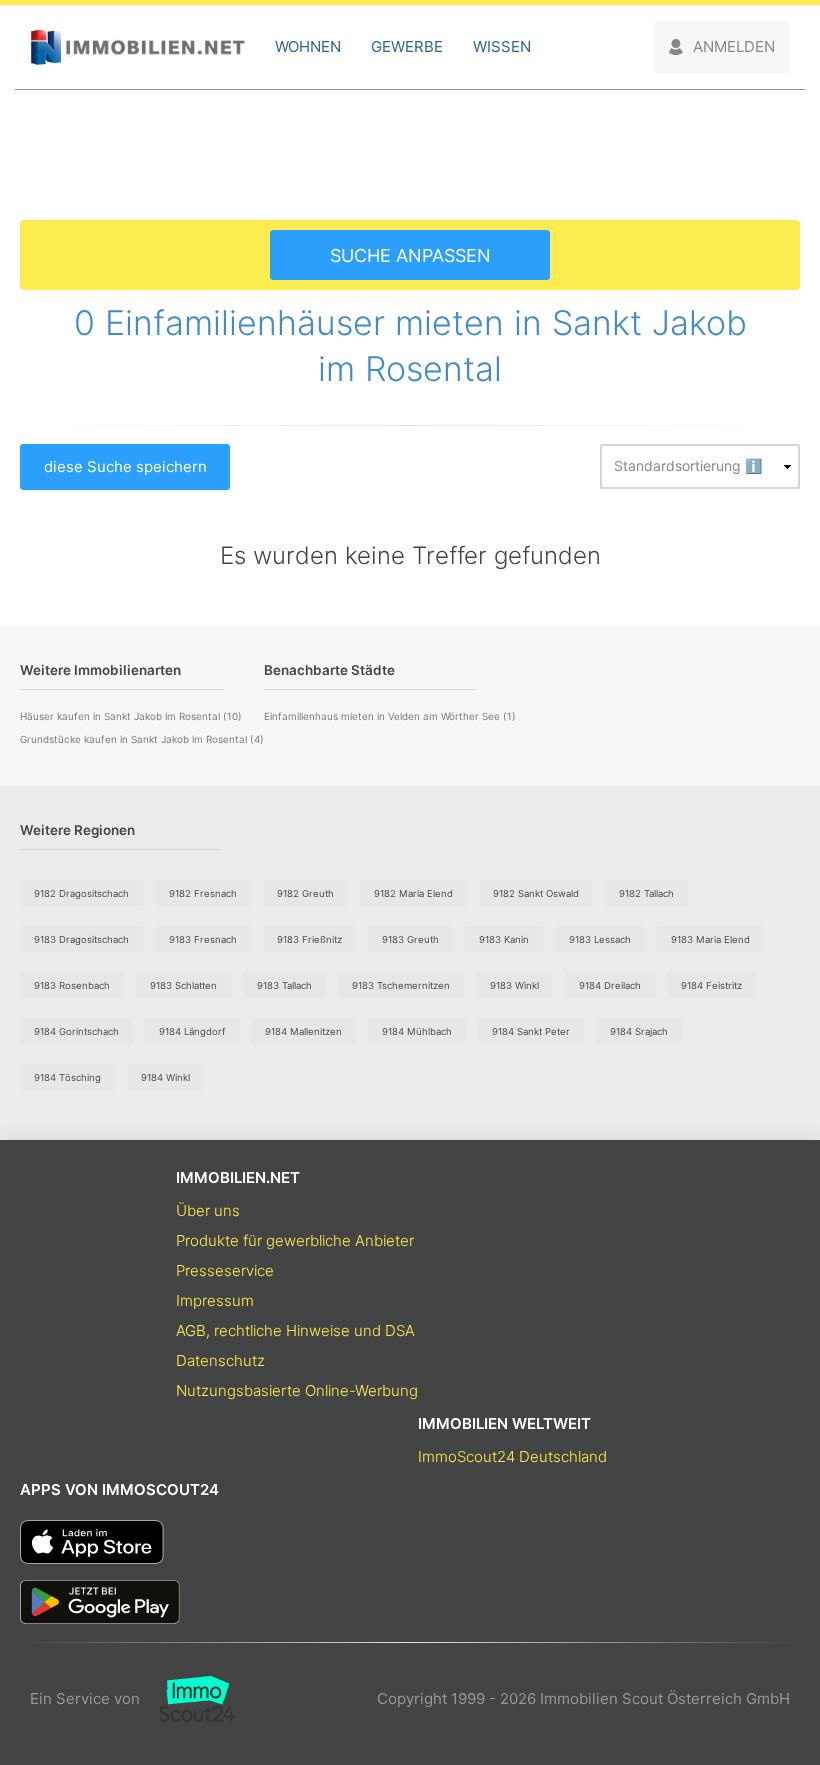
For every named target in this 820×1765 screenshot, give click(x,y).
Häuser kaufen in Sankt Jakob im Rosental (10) (131, 716)
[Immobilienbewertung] (187, 1699)
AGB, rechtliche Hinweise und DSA (295, 1330)
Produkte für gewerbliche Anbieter (295, 1240)
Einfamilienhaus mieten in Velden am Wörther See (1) (390, 716)
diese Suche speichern (125, 466)
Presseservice (225, 1270)
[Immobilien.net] (137, 47)
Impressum (215, 1300)
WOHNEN (308, 46)
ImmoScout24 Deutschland (512, 1456)
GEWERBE (407, 46)
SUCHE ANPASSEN (410, 255)
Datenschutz (220, 1360)
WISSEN (502, 46)
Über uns (208, 1210)
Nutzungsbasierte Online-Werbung (297, 1390)
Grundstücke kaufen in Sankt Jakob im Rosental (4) (142, 739)
